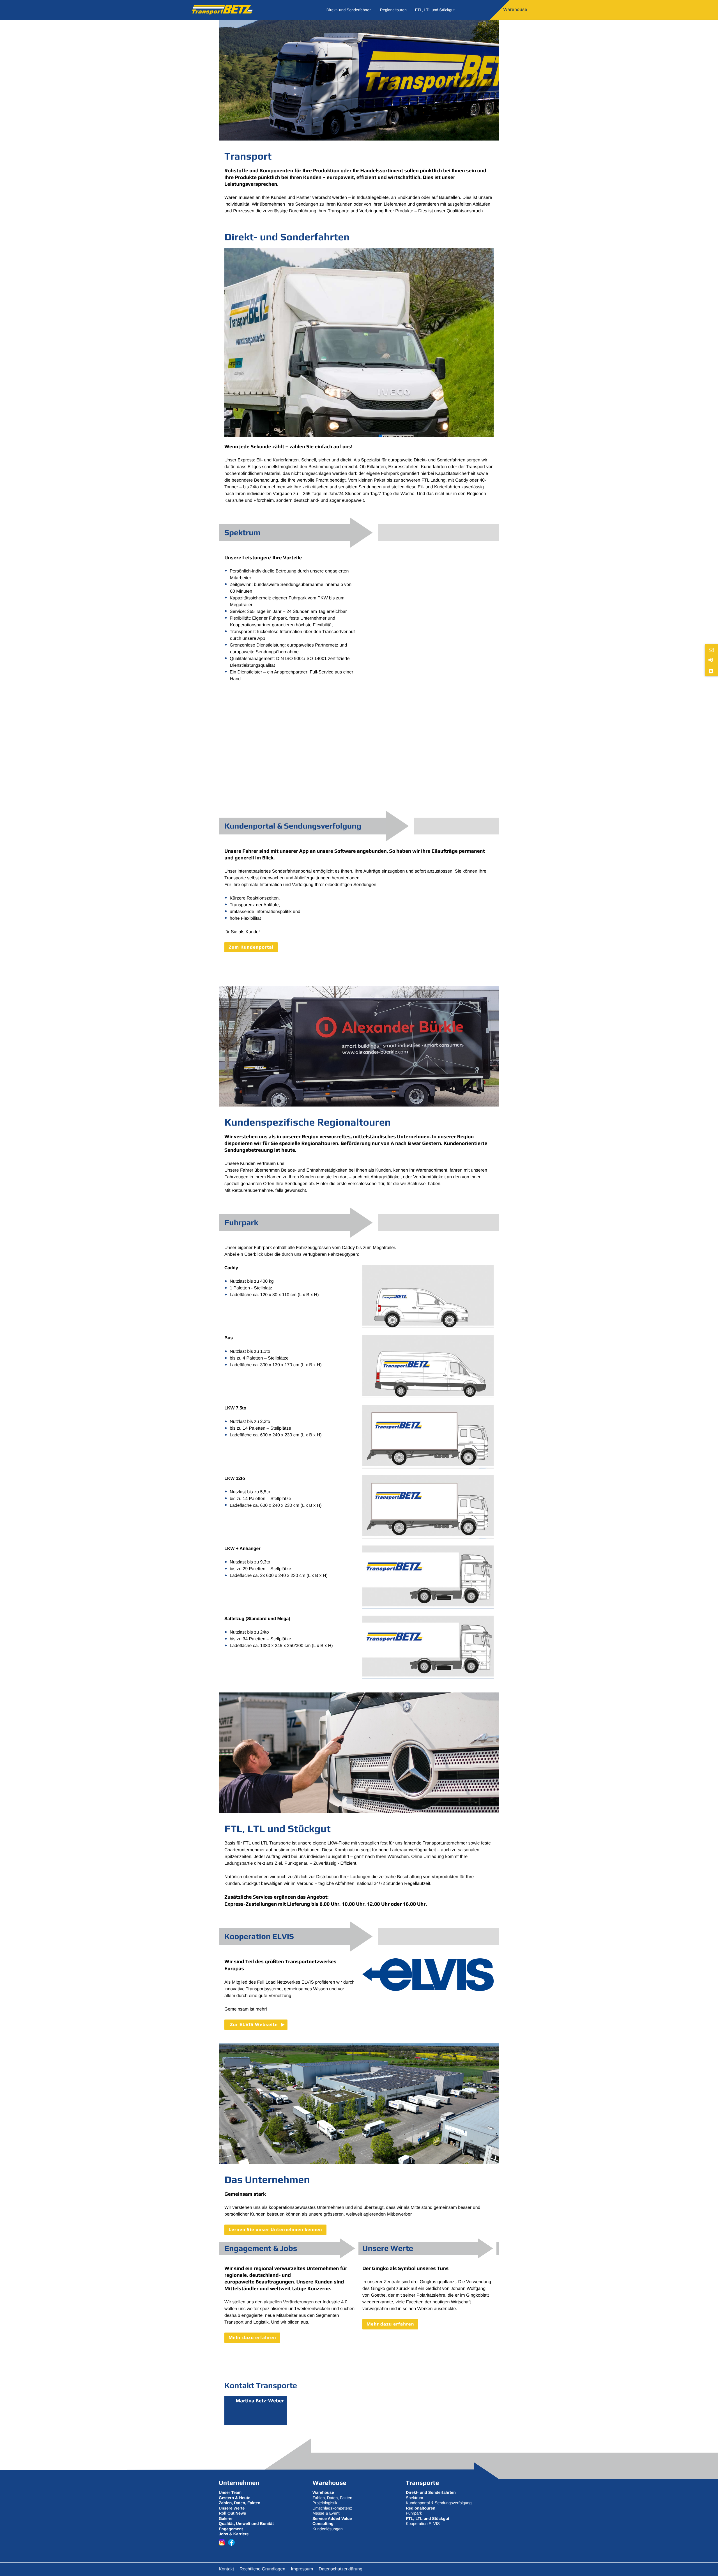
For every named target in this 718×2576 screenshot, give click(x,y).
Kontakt (226, 2569)
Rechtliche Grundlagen (262, 2569)
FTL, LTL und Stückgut (435, 10)
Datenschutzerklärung (340, 2569)
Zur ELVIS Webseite (254, 2024)
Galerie (226, 2519)
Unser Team (230, 2493)
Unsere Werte (232, 2508)
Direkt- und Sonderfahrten (349, 10)
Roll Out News (232, 2513)
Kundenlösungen (328, 2529)
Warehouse (515, 10)
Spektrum (414, 2498)
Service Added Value (332, 2519)
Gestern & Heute (234, 2498)
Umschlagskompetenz (332, 2508)
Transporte (422, 2483)
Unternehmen (239, 2483)
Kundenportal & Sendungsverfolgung (439, 2503)
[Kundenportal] (711, 660)
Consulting (323, 2524)
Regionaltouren (393, 10)
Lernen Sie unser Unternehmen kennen (275, 2229)
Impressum (302, 2569)
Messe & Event (326, 2513)
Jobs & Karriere (234, 2534)
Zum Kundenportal (251, 947)
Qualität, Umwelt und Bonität (246, 2524)
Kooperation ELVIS (423, 2524)
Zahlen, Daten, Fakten (332, 2498)
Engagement (231, 2529)
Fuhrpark (414, 2513)
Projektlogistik (325, 2503)
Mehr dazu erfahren (252, 2337)
